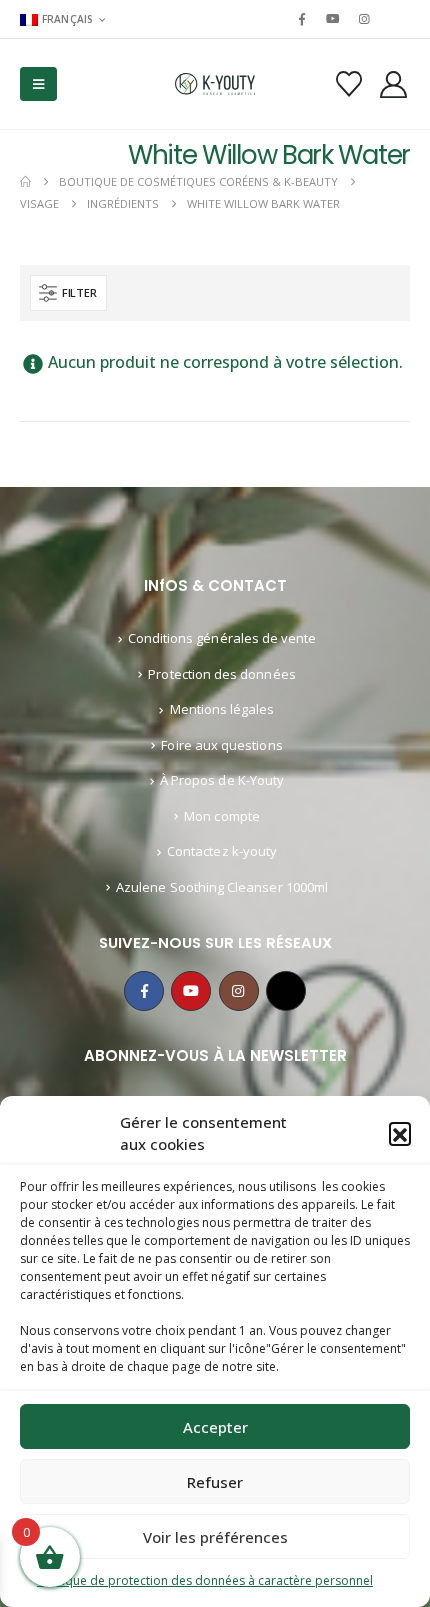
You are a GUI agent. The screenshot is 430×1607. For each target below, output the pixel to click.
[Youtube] (333, 19)
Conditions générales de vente (222, 638)
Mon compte (222, 816)
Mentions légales (222, 709)
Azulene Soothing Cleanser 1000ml (222, 887)
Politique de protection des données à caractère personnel (205, 1580)
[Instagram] (365, 19)
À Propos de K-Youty (222, 780)
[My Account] (394, 84)
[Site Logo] (215, 84)
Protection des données (221, 674)
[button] (400, 1133)
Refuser (215, 1482)
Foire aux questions (221, 745)
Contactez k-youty (222, 851)
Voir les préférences (215, 1537)
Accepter (215, 1427)
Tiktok (286, 991)
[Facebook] (302, 19)
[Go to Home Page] (25, 182)
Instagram (239, 991)
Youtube (191, 991)
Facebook (144, 991)
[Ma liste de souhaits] (348, 84)
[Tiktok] (396, 19)
